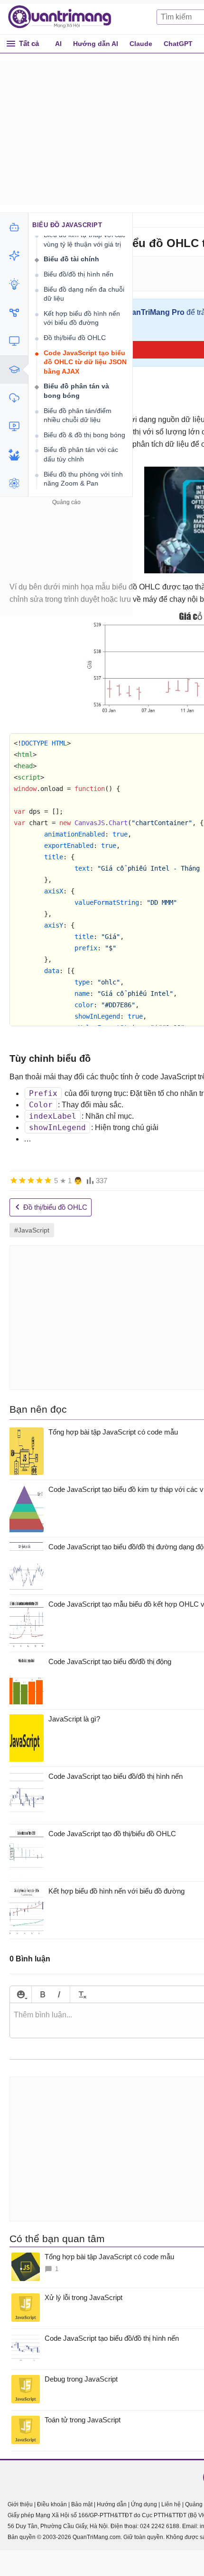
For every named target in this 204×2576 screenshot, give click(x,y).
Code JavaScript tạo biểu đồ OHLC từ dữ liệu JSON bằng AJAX (85, 362)
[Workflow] (14, 313)
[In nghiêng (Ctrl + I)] (59, 1994)
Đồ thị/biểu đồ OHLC (75, 338)
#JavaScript (32, 1230)
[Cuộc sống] (14, 455)
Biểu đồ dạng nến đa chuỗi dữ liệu (84, 294)
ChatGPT (178, 44)
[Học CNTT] (14, 369)
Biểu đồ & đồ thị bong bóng (84, 435)
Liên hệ (171, 2504)
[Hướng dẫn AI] (14, 284)
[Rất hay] (48, 1180)
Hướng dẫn (112, 2504)
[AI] (14, 227)
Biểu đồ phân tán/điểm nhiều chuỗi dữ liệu (78, 415)
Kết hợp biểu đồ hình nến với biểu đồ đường (82, 318)
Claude (141, 44)
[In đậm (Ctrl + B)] (42, 1994)
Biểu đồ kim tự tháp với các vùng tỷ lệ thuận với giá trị (84, 239)
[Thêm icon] (21, 1994)
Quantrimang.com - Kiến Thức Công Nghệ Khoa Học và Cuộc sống (65, 17)
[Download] (14, 398)
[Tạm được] (22, 1180)
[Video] (14, 426)
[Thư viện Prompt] (14, 256)
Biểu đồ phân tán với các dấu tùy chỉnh (81, 454)
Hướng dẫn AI (96, 44)
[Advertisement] (66, 567)
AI (58, 44)
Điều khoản (52, 2504)
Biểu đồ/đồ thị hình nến (79, 274)
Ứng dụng (144, 2504)
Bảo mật (82, 2504)
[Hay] (39, 1180)
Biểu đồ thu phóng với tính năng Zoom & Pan (83, 479)
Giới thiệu (20, 2504)
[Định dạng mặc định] (81, 1994)
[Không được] (14, 1180)
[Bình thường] (31, 1180)
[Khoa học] (14, 483)
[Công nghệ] (14, 341)
